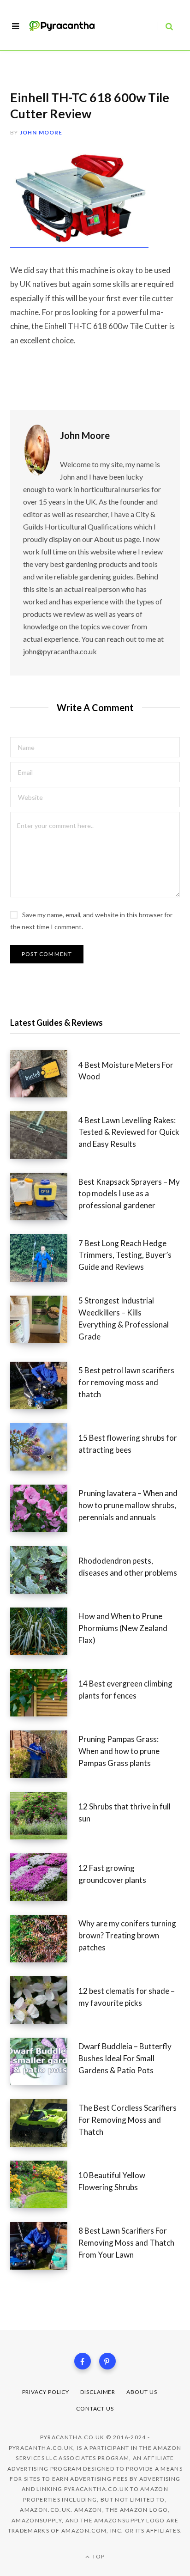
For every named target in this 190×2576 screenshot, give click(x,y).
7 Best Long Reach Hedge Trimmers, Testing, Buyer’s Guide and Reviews (125, 1255)
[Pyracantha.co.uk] (67, 26)
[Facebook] (83, 2361)
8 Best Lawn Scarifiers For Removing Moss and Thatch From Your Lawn (126, 2243)
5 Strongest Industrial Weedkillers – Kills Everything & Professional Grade (124, 1318)
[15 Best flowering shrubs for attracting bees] (44, 1447)
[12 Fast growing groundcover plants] (44, 1877)
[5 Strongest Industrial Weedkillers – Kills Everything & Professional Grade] (44, 1321)
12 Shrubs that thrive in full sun (125, 1812)
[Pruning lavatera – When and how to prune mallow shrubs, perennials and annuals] (44, 1508)
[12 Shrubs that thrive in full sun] (44, 1816)
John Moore (41, 132)
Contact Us (95, 2409)
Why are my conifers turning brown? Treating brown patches (127, 1935)
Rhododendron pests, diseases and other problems (128, 1567)
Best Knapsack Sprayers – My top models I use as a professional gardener (129, 1194)
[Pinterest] (107, 2361)
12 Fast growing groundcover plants (112, 1874)
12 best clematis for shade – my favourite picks (127, 1997)
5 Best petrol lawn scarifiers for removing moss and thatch (126, 1382)
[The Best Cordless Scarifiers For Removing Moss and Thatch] (44, 2123)
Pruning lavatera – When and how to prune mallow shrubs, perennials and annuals (128, 1505)
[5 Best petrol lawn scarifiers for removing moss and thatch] (44, 1385)
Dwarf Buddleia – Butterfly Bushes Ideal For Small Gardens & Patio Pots (125, 2058)
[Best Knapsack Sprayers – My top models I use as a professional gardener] (44, 1197)
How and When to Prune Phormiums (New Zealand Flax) (123, 1628)
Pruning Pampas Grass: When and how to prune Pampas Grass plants (119, 1751)
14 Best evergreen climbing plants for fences (125, 1690)
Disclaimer (98, 2392)
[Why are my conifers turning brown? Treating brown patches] (44, 1939)
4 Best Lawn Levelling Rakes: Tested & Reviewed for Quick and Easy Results (129, 1132)
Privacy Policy (46, 2392)
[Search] (165, 26)
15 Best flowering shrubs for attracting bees (128, 1444)
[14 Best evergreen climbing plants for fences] (44, 1693)
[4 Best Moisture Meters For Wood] (44, 1074)
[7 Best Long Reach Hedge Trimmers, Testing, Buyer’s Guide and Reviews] (44, 1258)
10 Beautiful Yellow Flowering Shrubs (112, 2181)
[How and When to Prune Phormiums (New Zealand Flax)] (44, 1631)
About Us (142, 2392)
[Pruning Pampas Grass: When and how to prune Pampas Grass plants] (44, 1754)
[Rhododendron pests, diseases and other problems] (44, 1570)
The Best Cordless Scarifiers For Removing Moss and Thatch (128, 2120)
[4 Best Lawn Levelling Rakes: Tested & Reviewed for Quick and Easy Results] (44, 1135)
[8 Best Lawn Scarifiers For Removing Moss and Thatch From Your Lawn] (44, 2246)
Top (98, 2556)
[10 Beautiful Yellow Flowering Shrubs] (44, 2184)
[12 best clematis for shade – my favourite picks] (44, 2000)
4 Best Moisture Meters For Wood (126, 1071)
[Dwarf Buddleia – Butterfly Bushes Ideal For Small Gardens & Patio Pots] (44, 2061)
